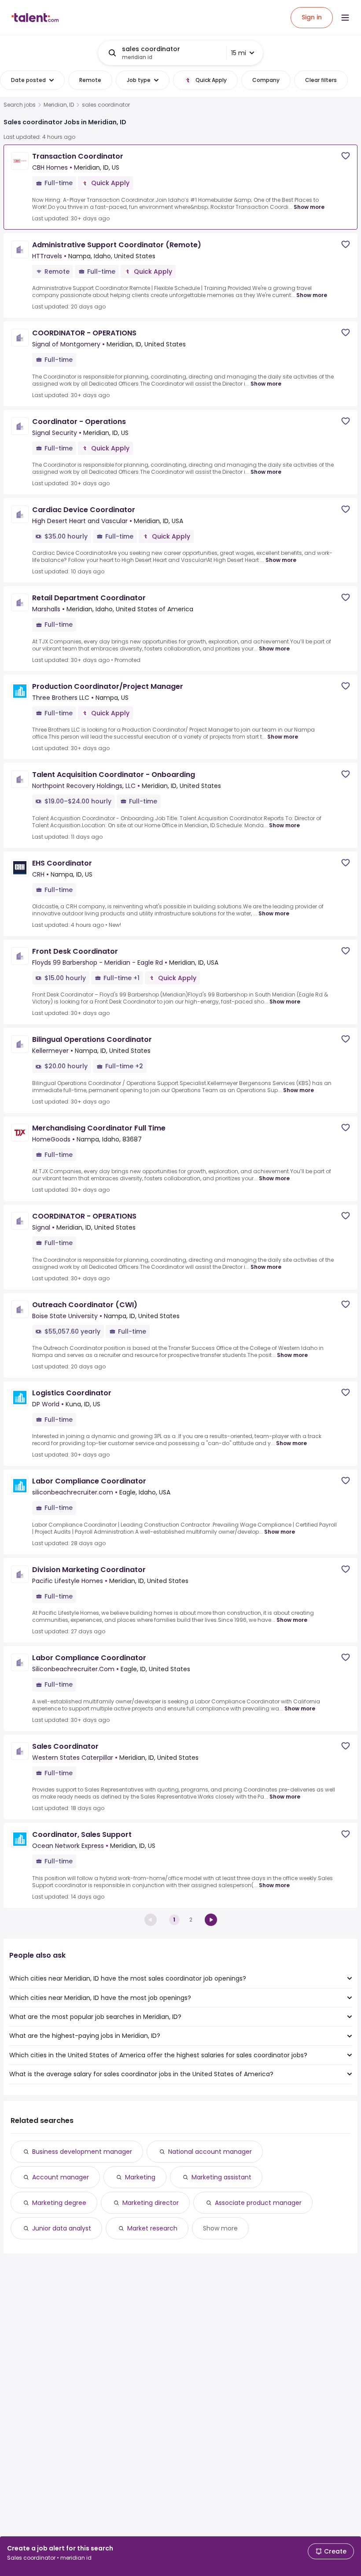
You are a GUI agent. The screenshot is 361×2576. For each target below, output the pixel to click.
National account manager (210, 2152)
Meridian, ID (59, 105)
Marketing (140, 2177)
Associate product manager (258, 2203)
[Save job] (346, 156)
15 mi (239, 53)
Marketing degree (59, 2203)
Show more (309, 207)
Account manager (61, 2177)
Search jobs (20, 105)
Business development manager (82, 2152)
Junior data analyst (62, 2228)
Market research (152, 2228)
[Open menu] (345, 18)
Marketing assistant (221, 2177)
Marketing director (151, 2203)
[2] (211, 1920)
